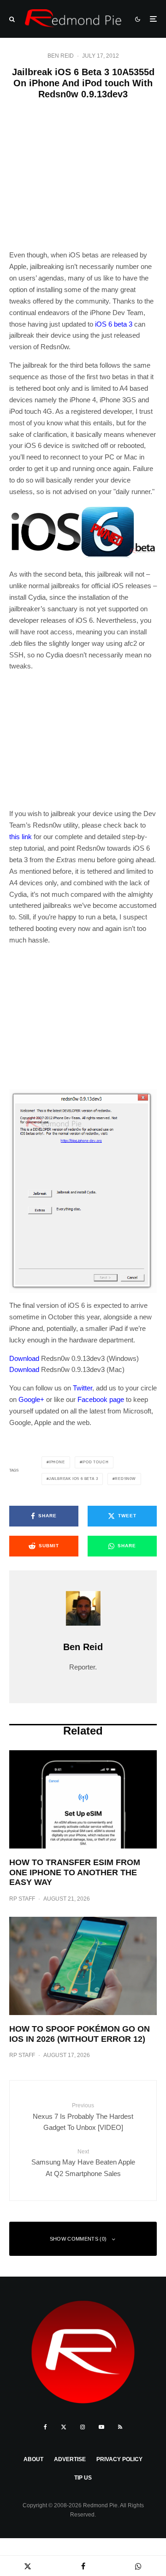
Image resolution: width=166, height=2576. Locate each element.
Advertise (70, 2459)
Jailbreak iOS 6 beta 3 (74, 1479)
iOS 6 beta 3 (114, 324)
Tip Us (83, 2478)
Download (24, 1358)
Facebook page (101, 1399)
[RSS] (120, 2427)
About (33, 2459)
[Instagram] (83, 2427)
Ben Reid (61, 56)
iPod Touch (95, 1462)
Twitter (83, 1388)
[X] (64, 2427)
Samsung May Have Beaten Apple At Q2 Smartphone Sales (83, 2163)
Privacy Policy (119, 2459)
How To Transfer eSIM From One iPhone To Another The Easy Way (75, 1872)
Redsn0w (125, 1479)
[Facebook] (45, 2427)
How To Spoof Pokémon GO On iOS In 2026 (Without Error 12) (80, 2034)
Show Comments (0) (78, 2239)
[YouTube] (101, 2427)
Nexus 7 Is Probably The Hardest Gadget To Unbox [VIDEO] (83, 2117)
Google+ (31, 1399)
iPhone (57, 1462)
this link (21, 837)
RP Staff (22, 1899)
